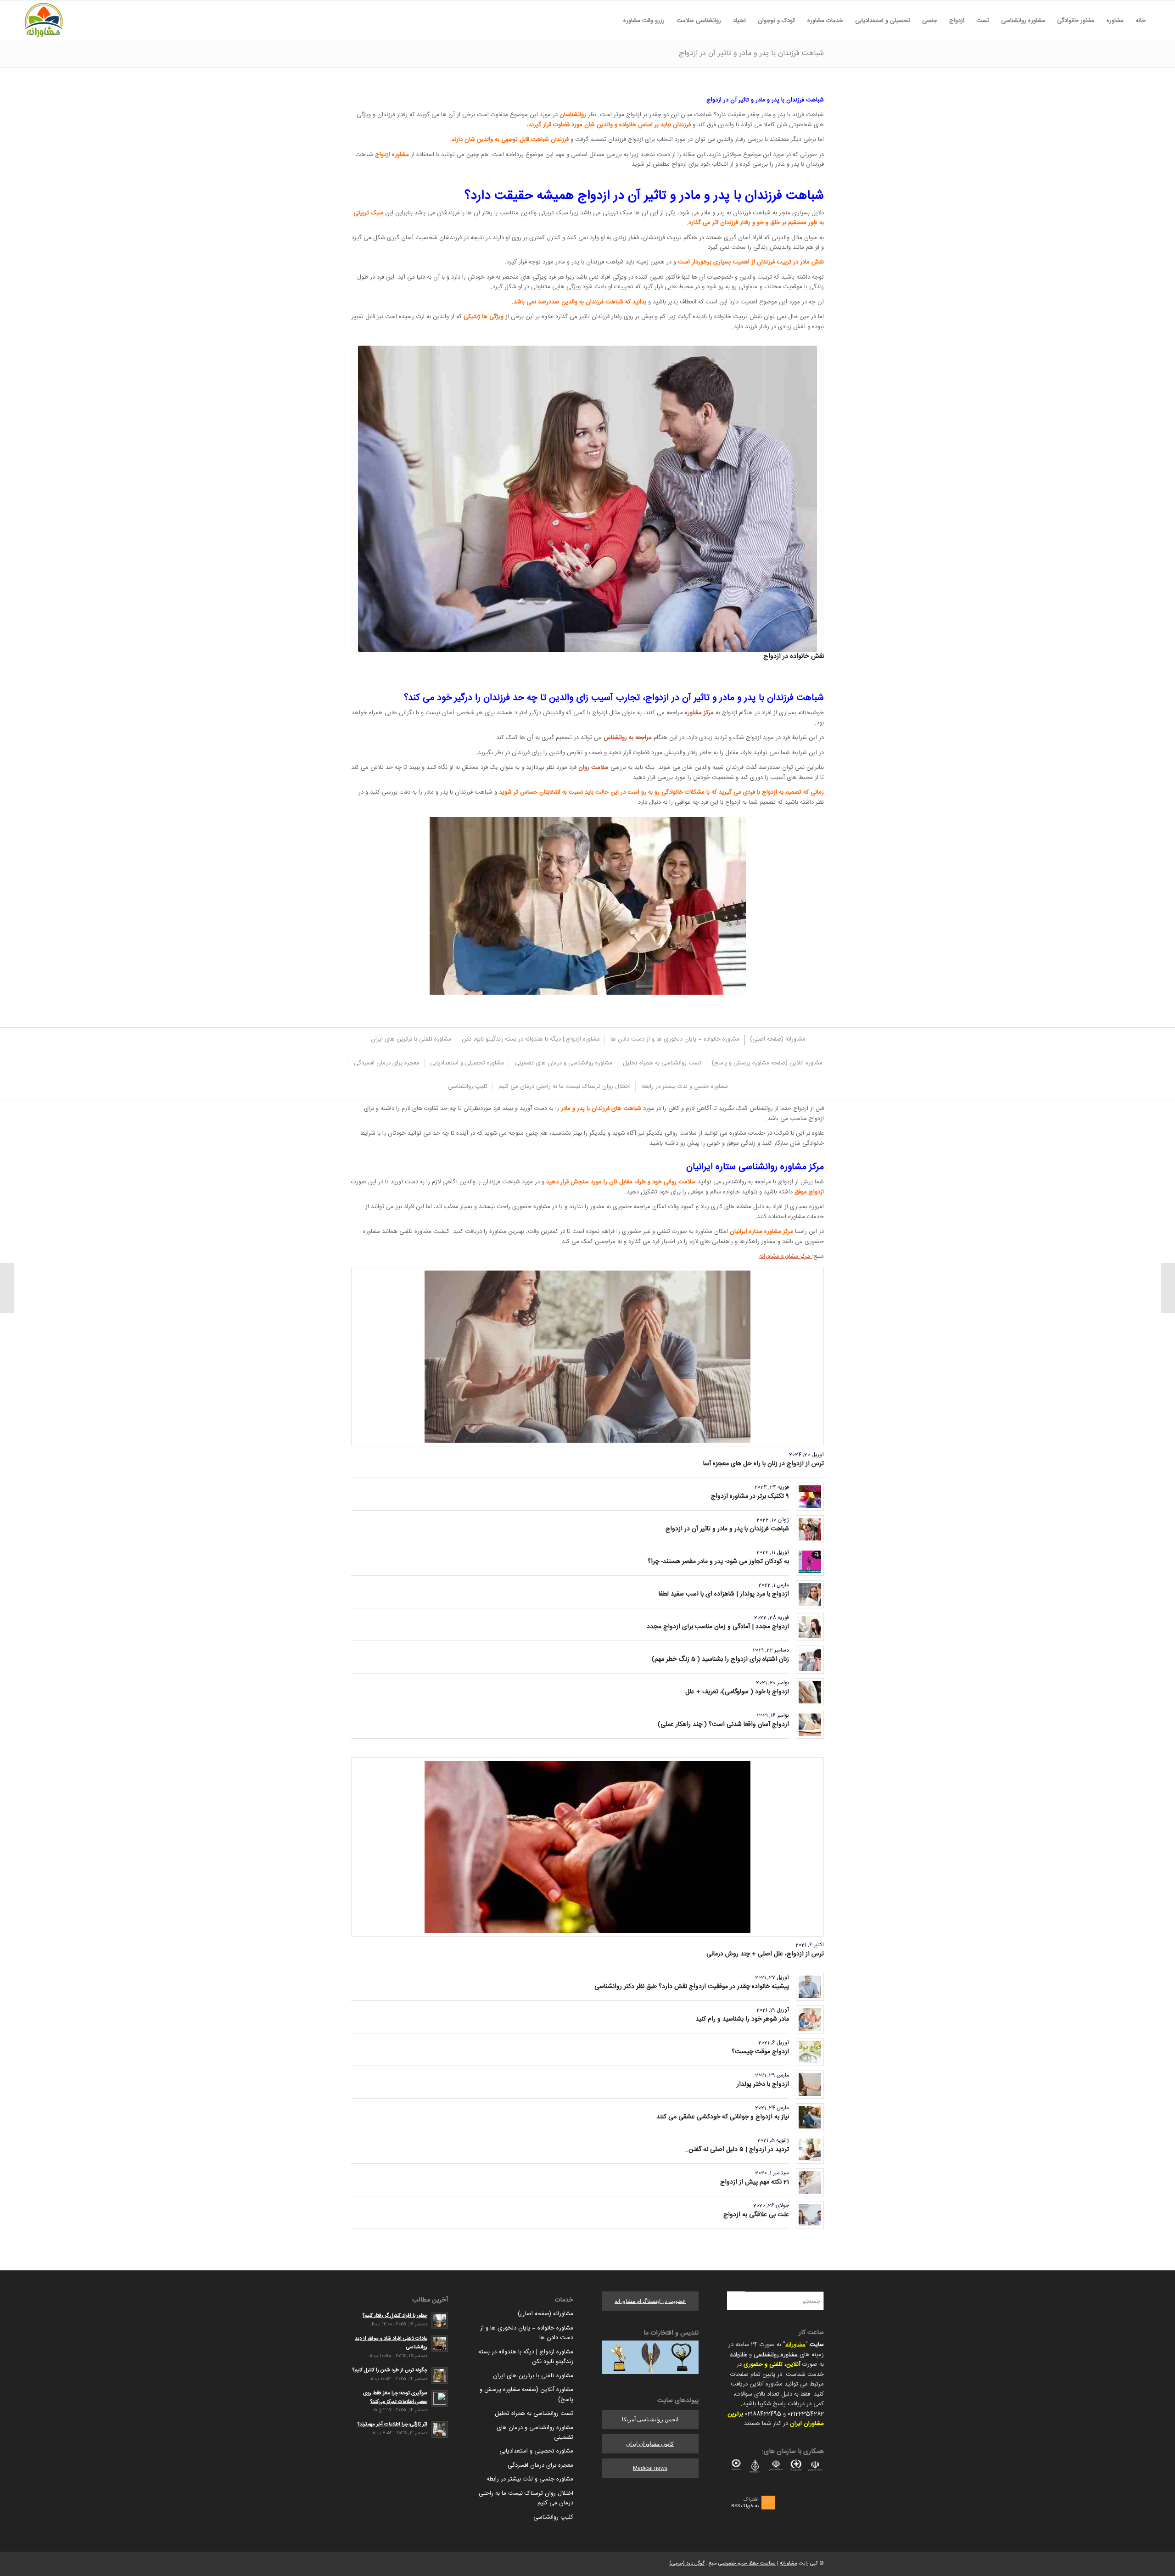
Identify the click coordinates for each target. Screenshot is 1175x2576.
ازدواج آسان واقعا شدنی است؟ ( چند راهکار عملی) (723, 1725)
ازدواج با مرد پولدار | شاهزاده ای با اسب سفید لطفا (724, 1594)
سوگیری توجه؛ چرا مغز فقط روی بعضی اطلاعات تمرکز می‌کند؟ (395, 2397)
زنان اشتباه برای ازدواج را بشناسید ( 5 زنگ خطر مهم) (720, 1659)
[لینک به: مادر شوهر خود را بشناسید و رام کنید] (810, 2019)
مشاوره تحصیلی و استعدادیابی (536, 2451)
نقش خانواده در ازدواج (794, 656)
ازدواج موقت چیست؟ (760, 2052)
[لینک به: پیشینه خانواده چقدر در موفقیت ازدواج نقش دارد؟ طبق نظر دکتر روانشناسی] (810, 1987)
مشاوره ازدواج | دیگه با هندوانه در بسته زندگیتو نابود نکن (526, 2357)
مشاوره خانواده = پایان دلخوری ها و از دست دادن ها (527, 2333)
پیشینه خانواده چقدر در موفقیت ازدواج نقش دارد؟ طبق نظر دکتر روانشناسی (692, 1987)
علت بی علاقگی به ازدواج (756, 2215)
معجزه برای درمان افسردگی (540, 2465)
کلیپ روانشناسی (553, 2517)
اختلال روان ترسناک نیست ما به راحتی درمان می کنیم (526, 2498)
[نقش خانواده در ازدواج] (587, 499)
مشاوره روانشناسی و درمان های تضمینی (535, 2433)
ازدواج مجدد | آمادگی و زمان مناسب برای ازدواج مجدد (718, 1627)
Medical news (650, 2468)
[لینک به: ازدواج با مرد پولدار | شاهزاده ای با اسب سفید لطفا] (810, 1594)
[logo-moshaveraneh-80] (44, 21)
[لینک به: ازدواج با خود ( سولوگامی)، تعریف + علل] (810, 1692)
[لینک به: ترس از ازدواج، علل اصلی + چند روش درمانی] (587, 1847)
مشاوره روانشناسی (776, 2355)
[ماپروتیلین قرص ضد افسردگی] (1168, 1288)
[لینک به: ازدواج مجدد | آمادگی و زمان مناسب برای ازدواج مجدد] (810, 1627)
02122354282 (806, 2414)
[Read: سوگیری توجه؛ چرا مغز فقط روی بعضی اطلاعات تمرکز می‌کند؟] (440, 2398)
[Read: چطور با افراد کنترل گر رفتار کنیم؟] (440, 2321)
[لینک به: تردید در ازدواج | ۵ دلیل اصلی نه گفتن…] (810, 2150)
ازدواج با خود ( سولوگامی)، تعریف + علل (737, 1692)
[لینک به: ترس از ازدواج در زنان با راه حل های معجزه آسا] (587, 1357)
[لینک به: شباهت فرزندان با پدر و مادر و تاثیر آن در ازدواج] (810, 1529)
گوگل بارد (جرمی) (687, 2564)
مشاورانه (795, 2345)
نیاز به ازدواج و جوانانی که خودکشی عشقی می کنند (723, 2117)
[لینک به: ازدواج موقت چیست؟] (810, 2052)
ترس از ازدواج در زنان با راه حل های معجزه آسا (764, 1464)
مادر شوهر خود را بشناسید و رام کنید (742, 2019)
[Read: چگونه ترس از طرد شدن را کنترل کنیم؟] (440, 2375)
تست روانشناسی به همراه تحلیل (534, 2414)
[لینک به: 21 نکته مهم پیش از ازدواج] (810, 2182)
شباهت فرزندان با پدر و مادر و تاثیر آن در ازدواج (751, 53)
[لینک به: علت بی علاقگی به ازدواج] (810, 2215)
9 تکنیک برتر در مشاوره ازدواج (750, 1496)
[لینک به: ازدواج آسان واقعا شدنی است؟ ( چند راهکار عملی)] (810, 1725)
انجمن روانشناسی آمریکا (650, 2419)
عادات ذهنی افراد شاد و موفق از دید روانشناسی (391, 2343)
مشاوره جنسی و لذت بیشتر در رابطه (530, 2479)
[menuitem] (1141, 21)
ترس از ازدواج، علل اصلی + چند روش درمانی (765, 1954)
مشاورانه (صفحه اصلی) (546, 2314)
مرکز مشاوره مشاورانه (786, 1256)
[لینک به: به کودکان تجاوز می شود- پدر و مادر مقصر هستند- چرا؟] (810, 1562)
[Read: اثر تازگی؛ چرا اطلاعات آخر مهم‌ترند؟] (440, 2430)
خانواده (739, 2355)
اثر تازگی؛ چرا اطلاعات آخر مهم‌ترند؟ (392, 2424)
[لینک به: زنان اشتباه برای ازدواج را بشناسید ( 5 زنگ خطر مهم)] (810, 1660)
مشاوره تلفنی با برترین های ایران (533, 2376)
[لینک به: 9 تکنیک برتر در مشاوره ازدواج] (810, 1497)
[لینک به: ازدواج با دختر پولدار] (810, 2085)
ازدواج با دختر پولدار (763, 2084)
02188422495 (763, 2414)
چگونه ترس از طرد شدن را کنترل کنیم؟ (390, 2370)
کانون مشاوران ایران (650, 2444)
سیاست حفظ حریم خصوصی (747, 2564)
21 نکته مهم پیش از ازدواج (755, 2182)
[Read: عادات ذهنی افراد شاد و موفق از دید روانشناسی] (440, 2344)
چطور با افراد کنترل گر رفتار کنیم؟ (395, 2316)
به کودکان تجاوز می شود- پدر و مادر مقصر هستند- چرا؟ (718, 1562)
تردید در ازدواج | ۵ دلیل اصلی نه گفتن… (737, 2150)
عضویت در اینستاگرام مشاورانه (650, 2301)
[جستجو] (611, 21)
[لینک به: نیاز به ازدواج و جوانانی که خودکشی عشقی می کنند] (810, 2117)
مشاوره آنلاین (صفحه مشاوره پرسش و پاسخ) (526, 2394)
